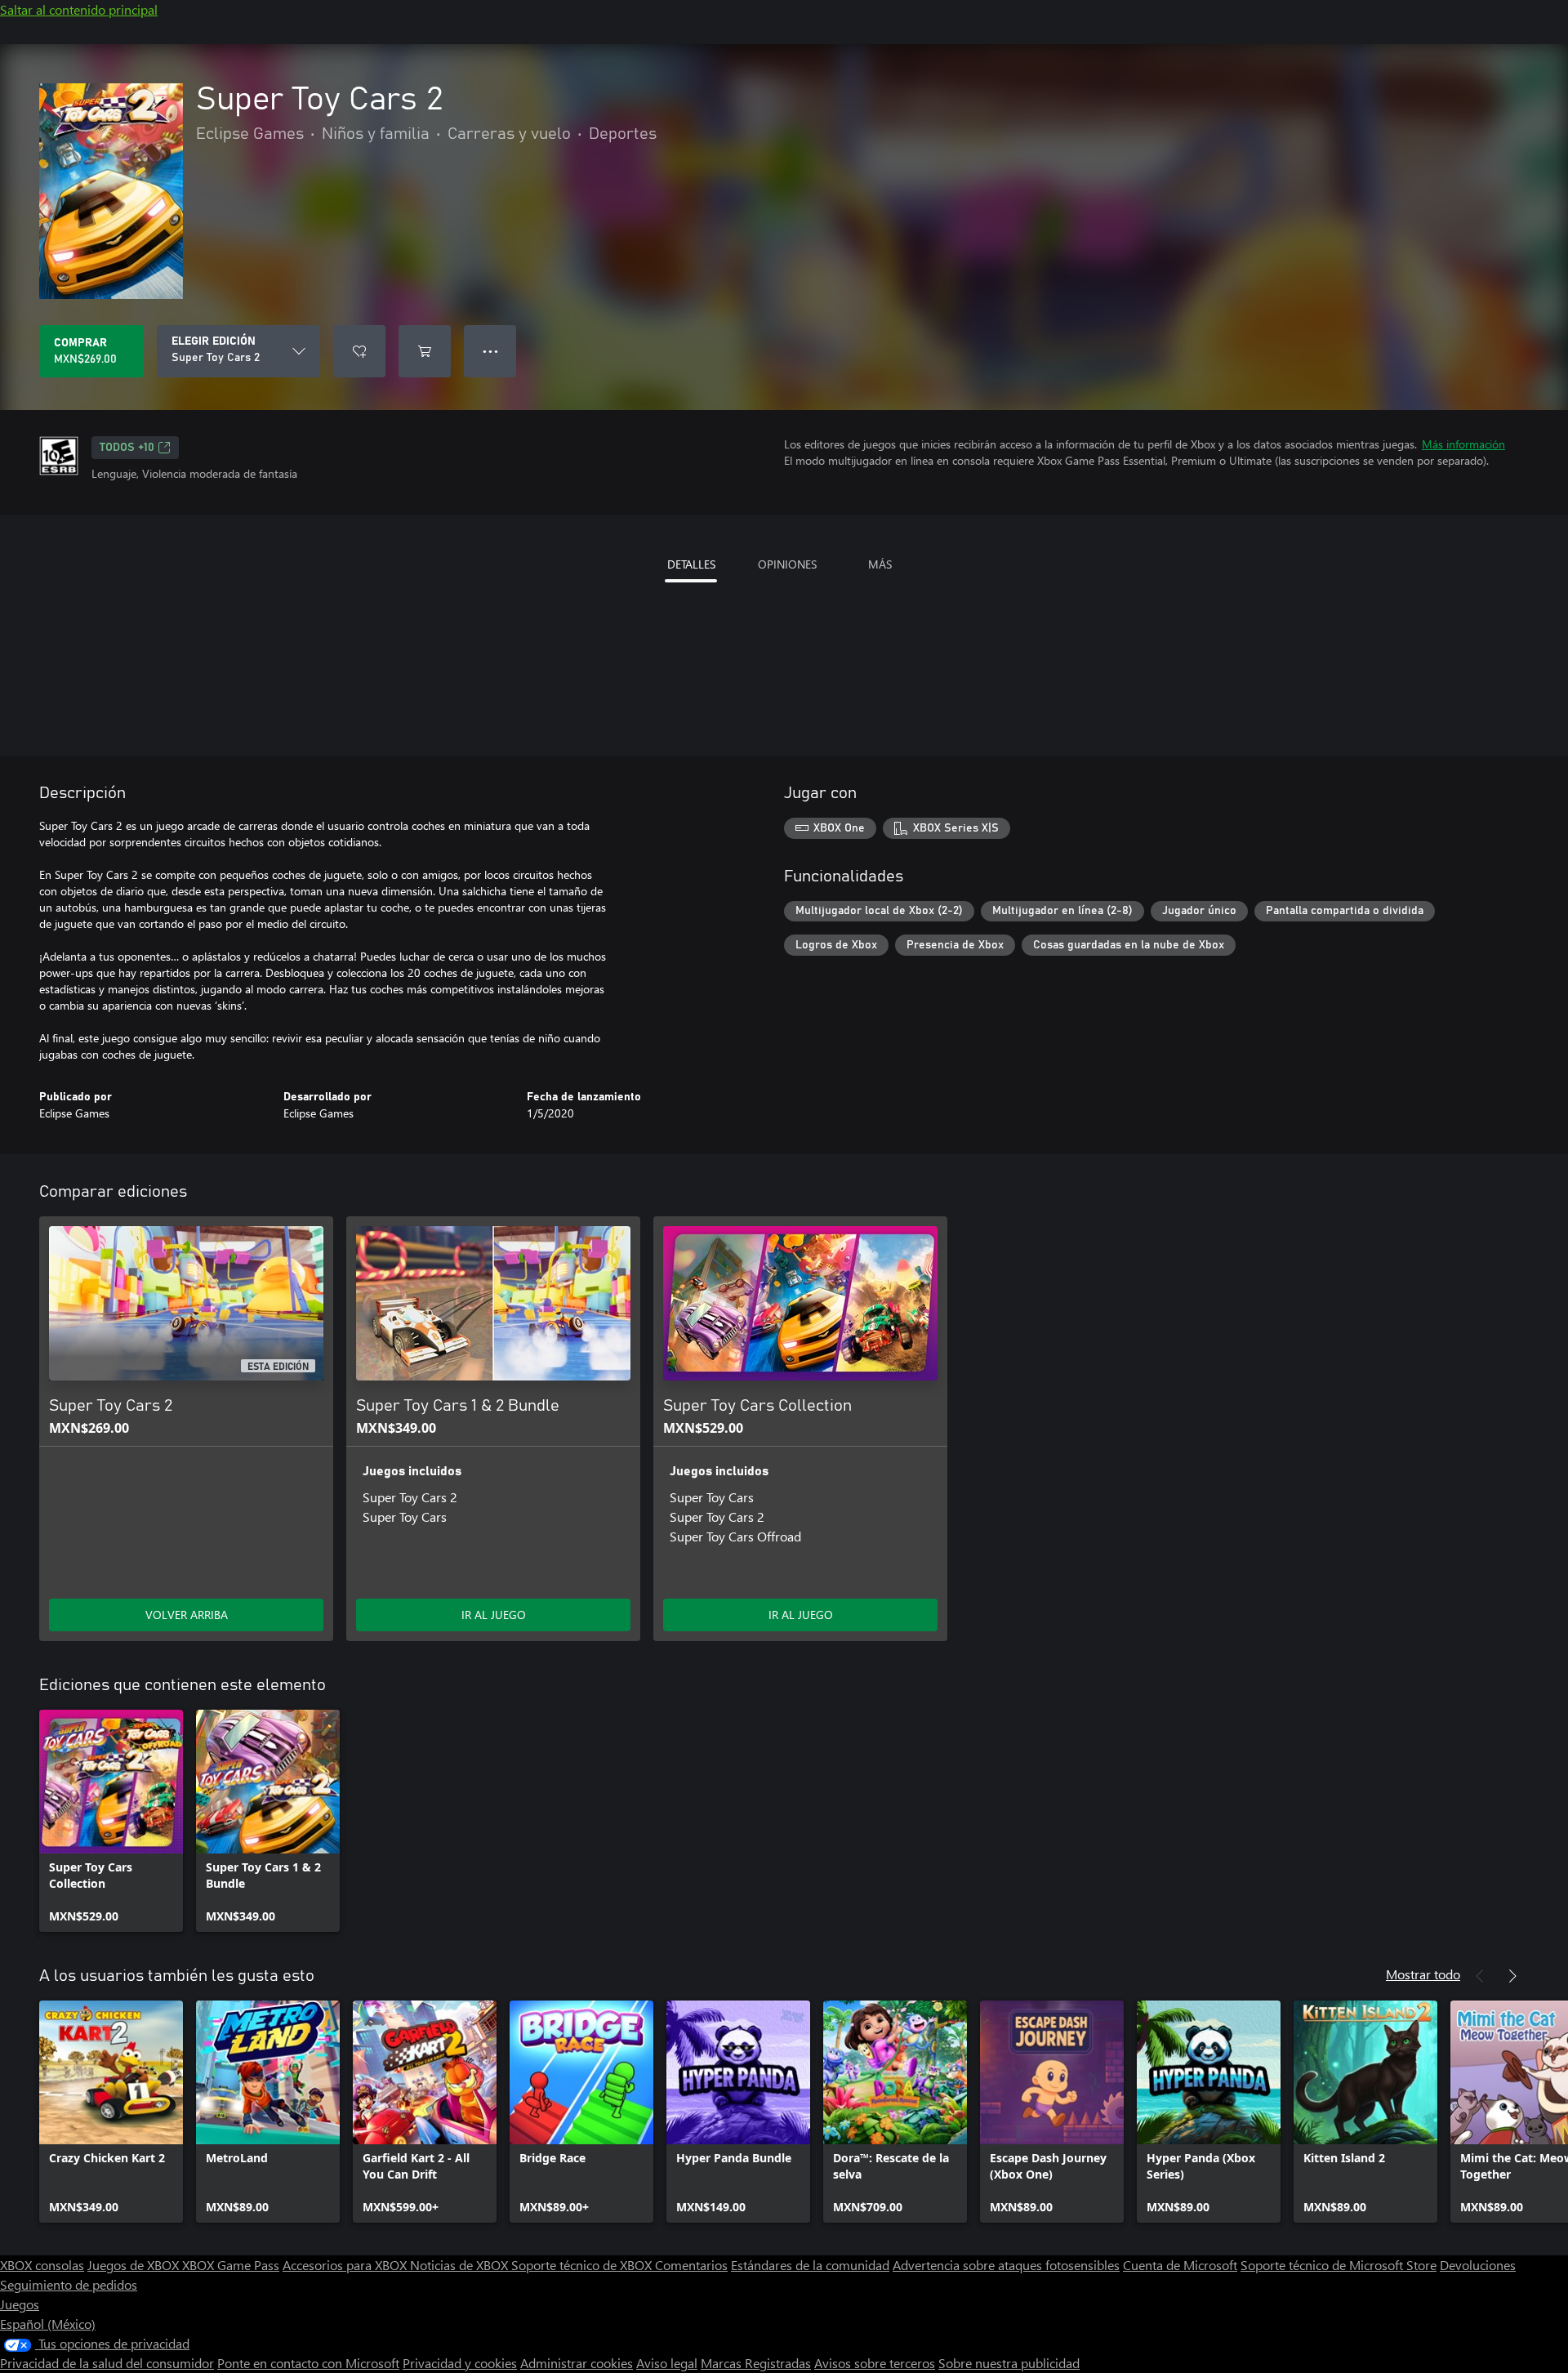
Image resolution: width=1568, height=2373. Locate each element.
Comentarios (691, 2265)
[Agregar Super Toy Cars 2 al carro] (425, 351)
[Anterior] (1480, 1976)
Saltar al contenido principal (79, 9)
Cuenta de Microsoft (1180, 2265)
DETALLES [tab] (691, 564)
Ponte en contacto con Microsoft (308, 2363)
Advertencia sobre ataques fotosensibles (1006, 2265)
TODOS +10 (127, 448)
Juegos (20, 2304)
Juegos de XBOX (135, 2265)
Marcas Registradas (756, 2363)
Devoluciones (1478, 2265)
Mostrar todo (1423, 1974)
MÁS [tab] (880, 564)
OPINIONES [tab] (787, 564)
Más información (1463, 444)
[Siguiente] (1512, 1976)
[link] (111, 1821)
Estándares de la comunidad (810, 2265)
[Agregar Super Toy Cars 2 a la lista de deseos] (359, 351)
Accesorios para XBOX (346, 2265)
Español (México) (48, 2324)
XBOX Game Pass (231, 2265)
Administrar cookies (577, 2363)
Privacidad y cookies (460, 2363)
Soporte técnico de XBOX (583, 2265)
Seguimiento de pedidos (69, 2284)
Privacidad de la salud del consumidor (107, 2363)
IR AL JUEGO (494, 1615)
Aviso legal (667, 2363)
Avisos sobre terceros (875, 2363)
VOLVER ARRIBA (187, 1615)
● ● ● (490, 351)
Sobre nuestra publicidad (1009, 2363)
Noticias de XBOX (461, 2265)
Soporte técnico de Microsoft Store (1339, 2265)
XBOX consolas (42, 2265)
